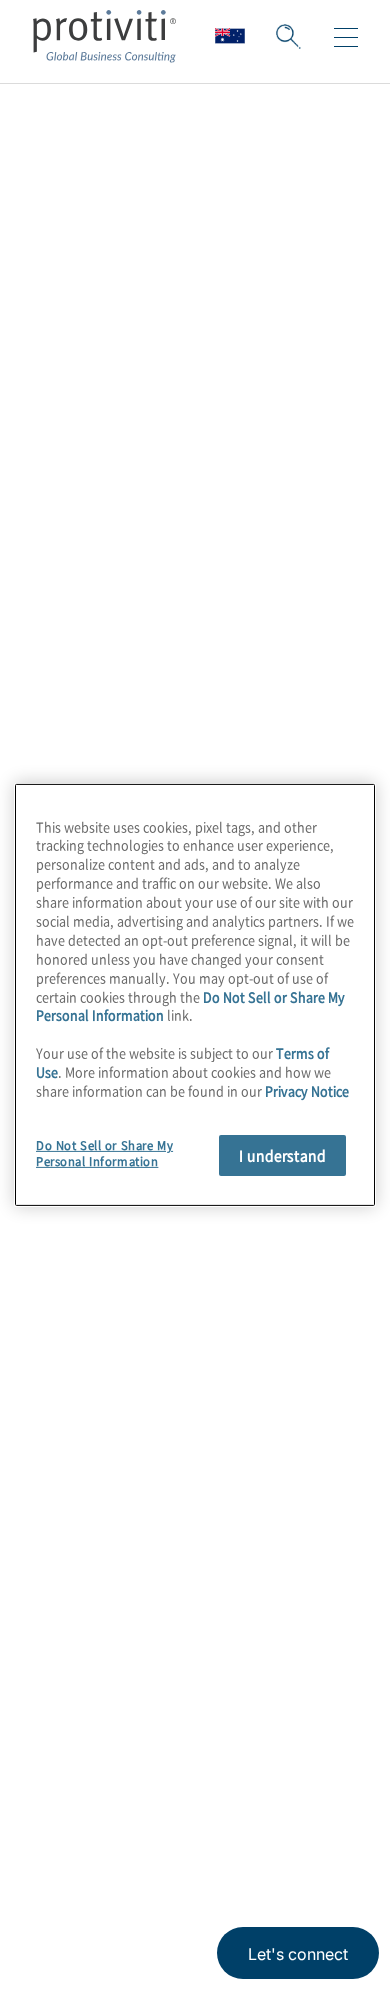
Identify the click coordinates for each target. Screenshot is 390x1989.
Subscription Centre (117, 1531)
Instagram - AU (50, 1745)
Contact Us (79, 1417)
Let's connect (298, 1954)
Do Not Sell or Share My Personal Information (104, 1153)
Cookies (256, 1840)
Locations (73, 1474)
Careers (65, 1360)
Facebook (200, 1745)
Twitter (150, 1745)
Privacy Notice (75, 1840)
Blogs (300, 1745)
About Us (72, 1303)
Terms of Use (176, 1840)
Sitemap (66, 1588)
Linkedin (100, 1745)
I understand (282, 1155)
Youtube (250, 1745)
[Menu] (346, 38)
